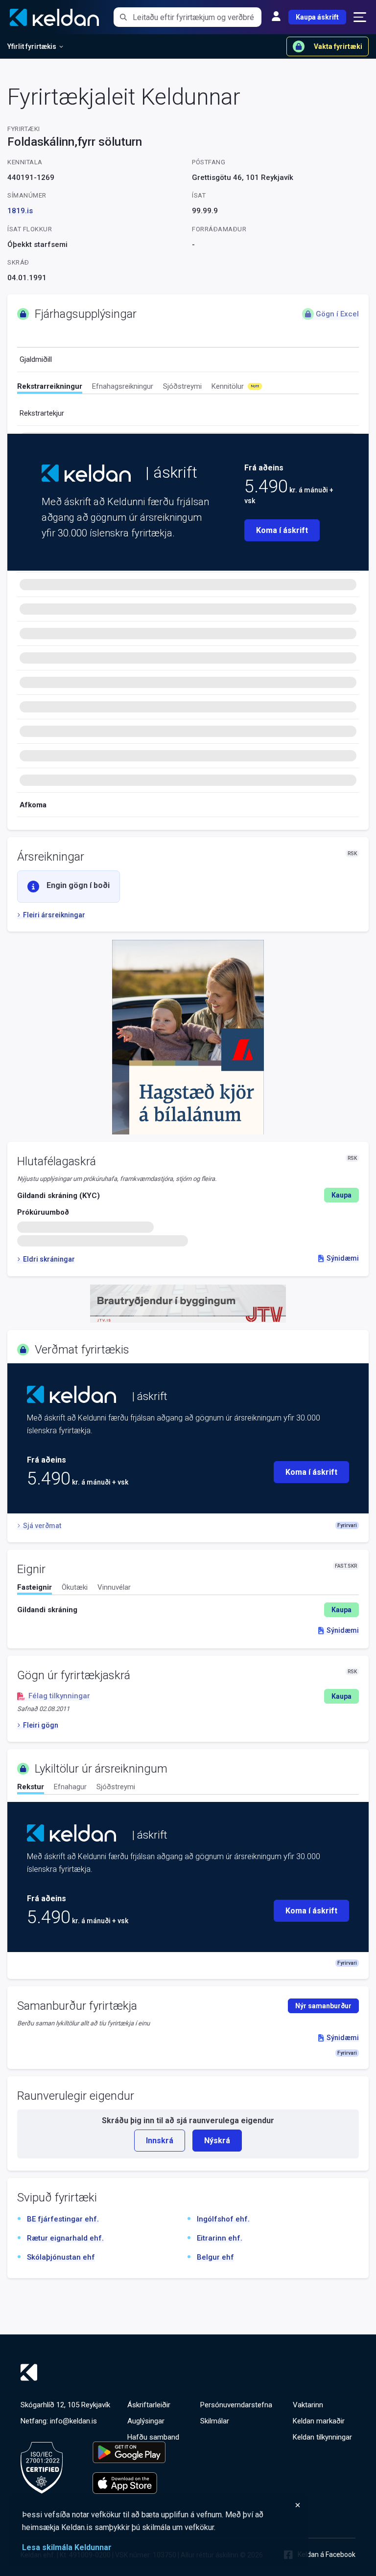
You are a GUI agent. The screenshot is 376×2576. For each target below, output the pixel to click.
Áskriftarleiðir (149, 2405)
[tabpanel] (188, 1610)
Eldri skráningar (49, 1259)
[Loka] (162, 2505)
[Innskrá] (276, 17)
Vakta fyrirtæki (338, 46)
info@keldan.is (73, 2421)
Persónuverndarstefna (236, 2405)
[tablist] (188, 388)
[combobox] (197, 17)
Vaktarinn (308, 2405)
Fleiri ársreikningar (54, 915)
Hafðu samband (153, 2437)
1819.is (20, 211)
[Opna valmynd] (360, 17)
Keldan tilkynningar (322, 2437)
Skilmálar (215, 2421)
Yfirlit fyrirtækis (32, 46)
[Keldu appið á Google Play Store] (129, 2452)
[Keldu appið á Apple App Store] (129, 2483)
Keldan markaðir (319, 2421)
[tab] (50, 388)
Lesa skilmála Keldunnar (67, 2547)
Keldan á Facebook (327, 2554)
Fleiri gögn (41, 1725)
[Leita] (123, 17)
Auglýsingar (146, 2421)
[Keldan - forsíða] (86, 473)
